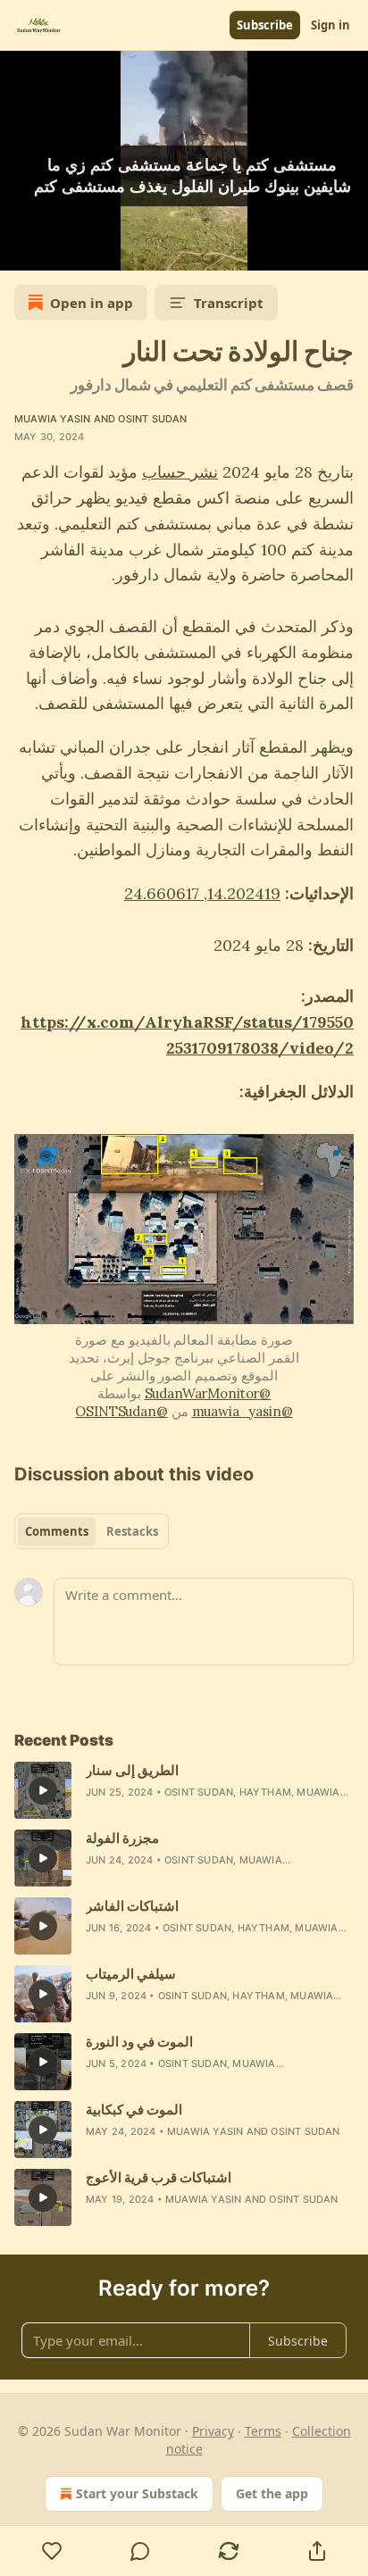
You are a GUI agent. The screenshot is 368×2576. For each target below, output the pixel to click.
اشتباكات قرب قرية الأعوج (159, 2177)
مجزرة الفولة (122, 1838)
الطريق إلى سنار (132, 1770)
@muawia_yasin (243, 1411)
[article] (184, 1790)
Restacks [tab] (132, 1531)
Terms (263, 2431)
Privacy (213, 2431)
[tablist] (92, 1531)
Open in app (92, 303)
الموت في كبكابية (134, 2109)
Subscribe (265, 25)
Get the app (272, 2493)
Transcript (229, 303)
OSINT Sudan (152, 419)
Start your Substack (137, 2493)
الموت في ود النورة (139, 2042)
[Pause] (20, 251)
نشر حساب (180, 472)
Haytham (265, 1792)
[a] (43, 1790)
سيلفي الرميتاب (131, 1974)
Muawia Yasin (52, 419)
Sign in (330, 25)
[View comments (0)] (141, 2551)
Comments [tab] (57, 1531)
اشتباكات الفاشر (132, 1906)
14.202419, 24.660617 (202, 893)
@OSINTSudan (121, 1411)
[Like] (52, 2551)
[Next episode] (59, 251)
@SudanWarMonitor (208, 1393)
